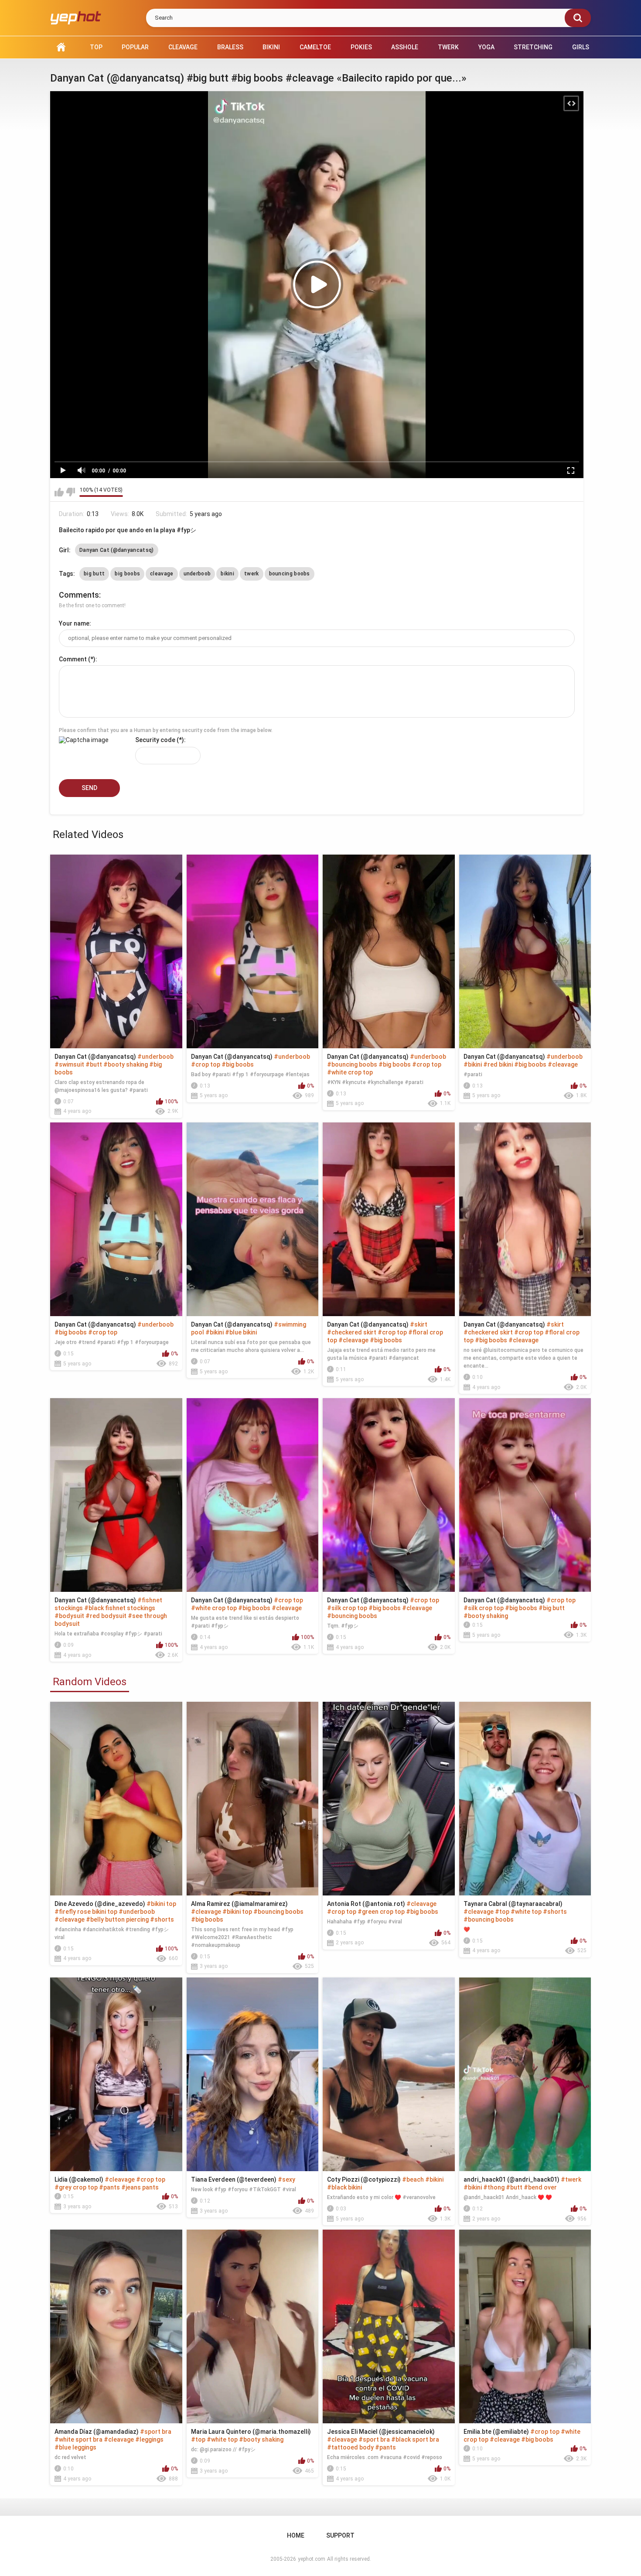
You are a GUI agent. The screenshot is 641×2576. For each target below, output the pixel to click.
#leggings (149, 2439)
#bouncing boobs (352, 1064)
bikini (227, 574)
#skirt (419, 1324)
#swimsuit (69, 1064)
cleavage (162, 574)
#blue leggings (75, 2447)
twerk (252, 574)
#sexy (286, 2179)
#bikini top (161, 1904)
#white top (526, 1912)
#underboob (155, 1057)
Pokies (361, 47)
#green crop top (381, 1912)
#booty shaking (126, 1064)
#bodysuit (69, 1616)
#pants (109, 2187)
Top (96, 47)
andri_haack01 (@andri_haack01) (511, 2179)
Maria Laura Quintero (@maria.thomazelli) (251, 2432)
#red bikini (498, 1064)
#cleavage (563, 1064)
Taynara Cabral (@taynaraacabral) (513, 1904)
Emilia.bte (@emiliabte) (496, 2432)
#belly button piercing (117, 1919)
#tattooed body (350, 2447)
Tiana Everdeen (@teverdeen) (234, 2179)
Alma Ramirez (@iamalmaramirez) (239, 1904)
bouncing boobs (290, 574)
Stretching (533, 47)
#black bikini (344, 2187)
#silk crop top (347, 1608)
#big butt (552, 1608)
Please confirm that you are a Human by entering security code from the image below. (166, 730)
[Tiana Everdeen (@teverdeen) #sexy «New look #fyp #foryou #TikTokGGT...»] (253, 2074)
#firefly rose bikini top (86, 1912)
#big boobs (238, 1064)
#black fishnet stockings (120, 1608)
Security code (155, 740)
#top (502, 1912)
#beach (413, 2179)
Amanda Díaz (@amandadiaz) (97, 2432)
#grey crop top (76, 2187)
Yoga (486, 47)
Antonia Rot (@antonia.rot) (366, 1904)
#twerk (571, 2179)
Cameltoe (315, 47)
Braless (230, 47)
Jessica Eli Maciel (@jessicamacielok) (381, 2432)
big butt (94, 574)
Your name (74, 623)
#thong (494, 2187)
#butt (94, 1064)
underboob (197, 574)
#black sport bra (415, 2439)
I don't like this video (70, 492)
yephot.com (312, 2559)
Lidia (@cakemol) (79, 2179)
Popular (135, 47)
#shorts (162, 1919)
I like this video (59, 492)
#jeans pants (140, 2187)
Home (61, 47)
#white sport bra (78, 2439)
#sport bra (156, 2432)
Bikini (271, 47)
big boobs (127, 574)
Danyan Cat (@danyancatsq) (117, 550)
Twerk (448, 47)
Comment (73, 659)
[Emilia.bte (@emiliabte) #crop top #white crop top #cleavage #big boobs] (525, 2326)
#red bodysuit (106, 1616)
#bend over (540, 2187)
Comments (79, 595)
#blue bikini (241, 1332)
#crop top (206, 1064)
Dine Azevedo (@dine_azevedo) (100, 1904)
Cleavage (183, 47)
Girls (581, 47)
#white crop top (350, 1072)
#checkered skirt (352, 1332)
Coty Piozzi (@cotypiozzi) (364, 2179)
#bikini (473, 1064)
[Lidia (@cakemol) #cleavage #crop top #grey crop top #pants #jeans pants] (116, 2074)
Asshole (405, 47)
